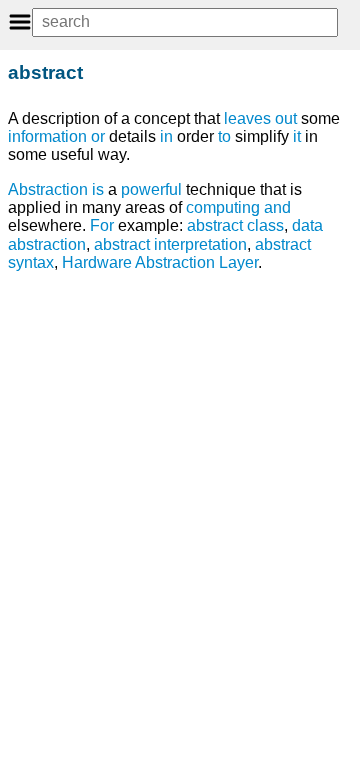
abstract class (235, 225)
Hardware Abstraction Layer (160, 262)
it (297, 136)
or (98, 136)
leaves (247, 118)
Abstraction (48, 189)
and (277, 207)
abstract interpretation (170, 244)
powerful (151, 189)
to (224, 136)
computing (223, 207)
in (166, 136)
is (98, 189)
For (102, 225)
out (286, 118)
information (47, 136)
